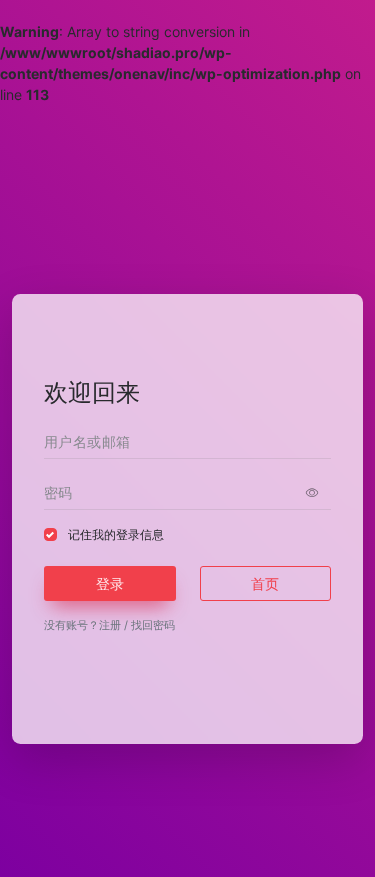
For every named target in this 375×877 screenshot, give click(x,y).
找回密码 (153, 625)
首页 (265, 583)
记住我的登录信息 (116, 534)
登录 (110, 583)
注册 (110, 625)
